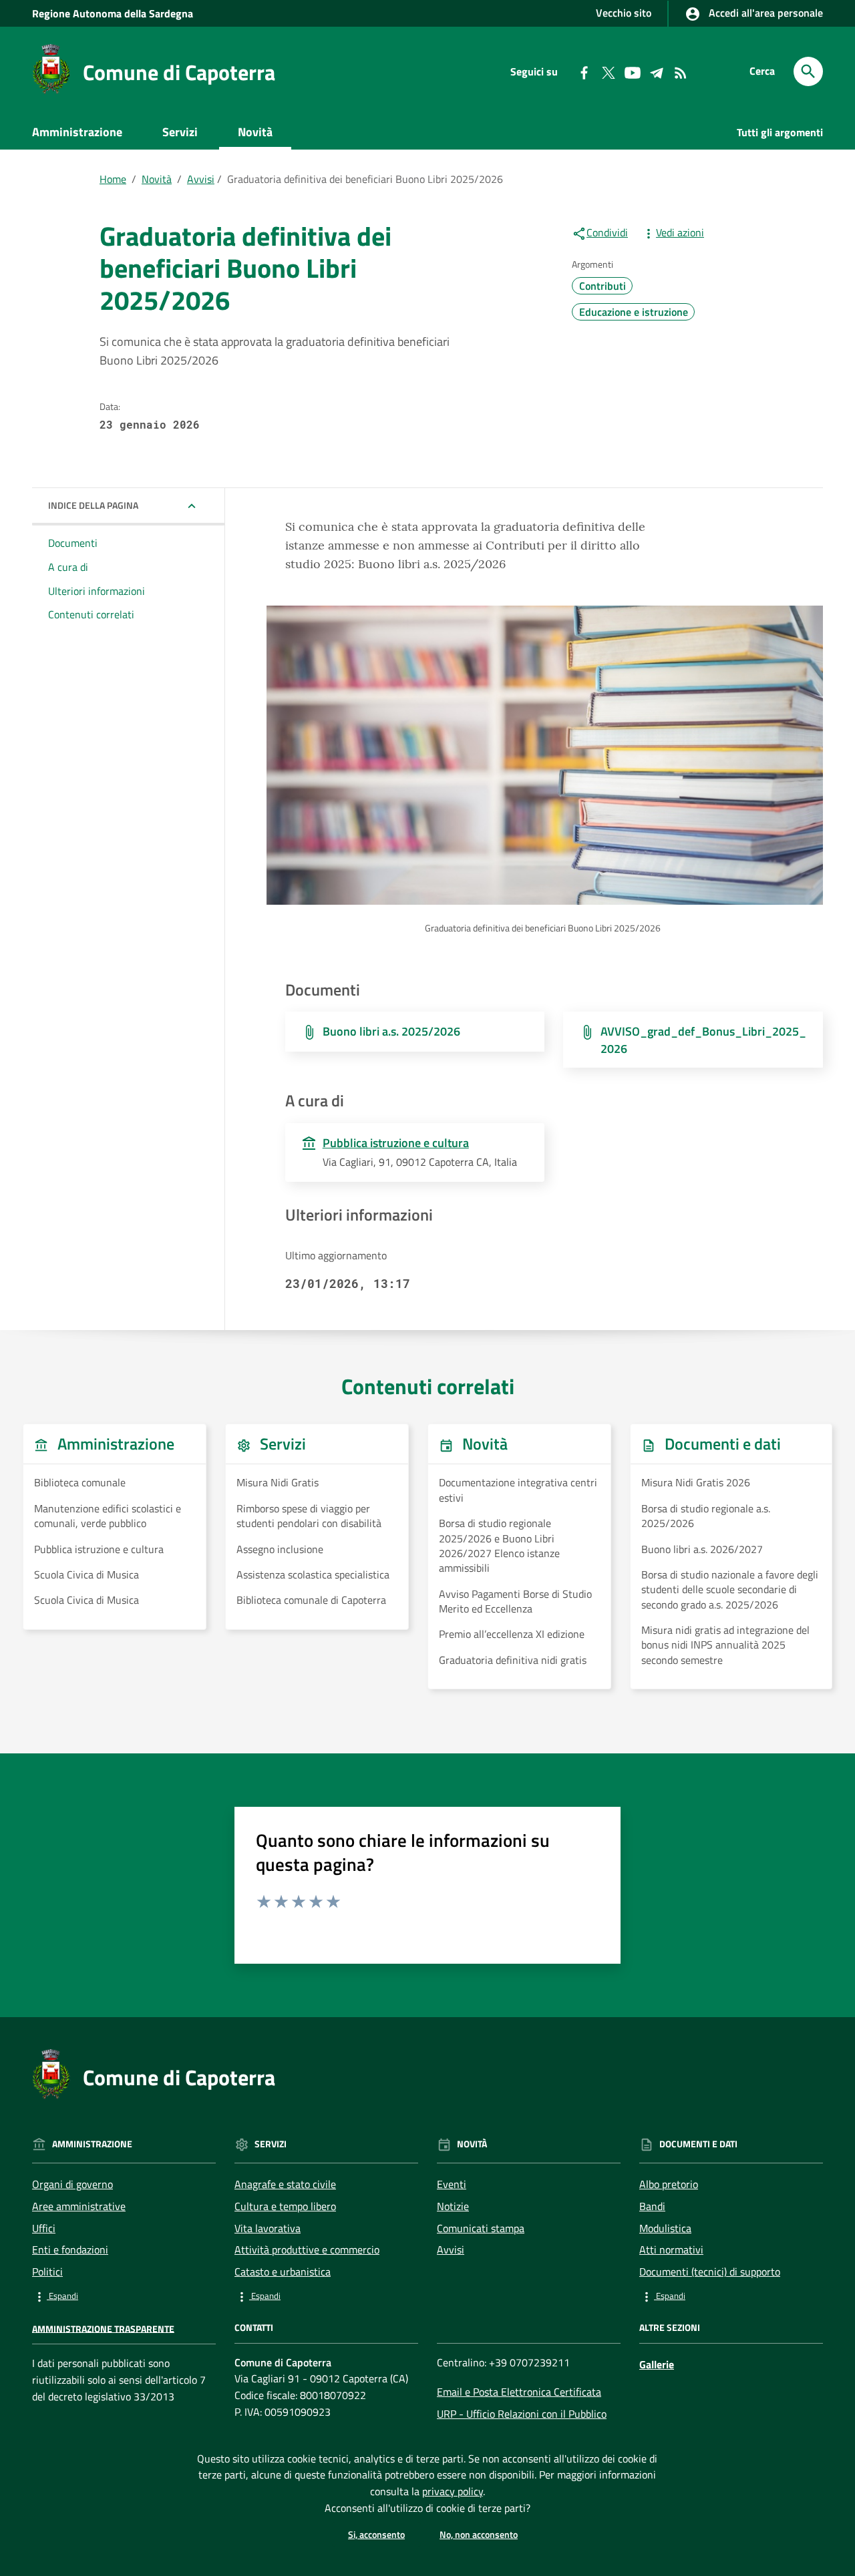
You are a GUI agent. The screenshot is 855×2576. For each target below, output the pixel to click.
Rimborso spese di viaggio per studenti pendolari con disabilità (309, 1516)
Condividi (607, 232)
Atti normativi (671, 2249)
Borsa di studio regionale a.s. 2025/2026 (706, 1516)
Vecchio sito (624, 13)
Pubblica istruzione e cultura (99, 1549)
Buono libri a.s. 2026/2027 (702, 1549)
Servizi (180, 132)
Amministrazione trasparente (103, 2328)
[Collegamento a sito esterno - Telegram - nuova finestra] (656, 71)
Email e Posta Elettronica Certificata (519, 2392)
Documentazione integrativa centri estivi (518, 1490)
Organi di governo (72, 2184)
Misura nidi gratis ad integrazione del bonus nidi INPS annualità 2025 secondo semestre (725, 1645)
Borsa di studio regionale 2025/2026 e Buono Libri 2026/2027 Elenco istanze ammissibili (499, 1546)
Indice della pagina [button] (93, 505)
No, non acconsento (479, 2534)
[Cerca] (808, 71)
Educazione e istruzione (634, 312)
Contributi (603, 286)
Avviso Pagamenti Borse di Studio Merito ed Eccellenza (515, 1601)
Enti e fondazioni (70, 2249)
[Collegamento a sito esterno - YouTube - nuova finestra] (632, 71)
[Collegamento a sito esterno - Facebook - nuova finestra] (584, 71)
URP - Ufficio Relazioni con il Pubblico (522, 2414)
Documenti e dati (95, 164)
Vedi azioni (680, 232)
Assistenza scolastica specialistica (313, 1574)
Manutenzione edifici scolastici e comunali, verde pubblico (108, 1516)
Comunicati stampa (481, 2228)
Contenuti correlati (91, 615)
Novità (255, 132)
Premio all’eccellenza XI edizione (512, 1634)
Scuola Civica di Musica (87, 1574)
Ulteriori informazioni (97, 591)
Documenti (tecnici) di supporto (710, 2272)
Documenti (73, 543)
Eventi (452, 2184)
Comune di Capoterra (179, 72)
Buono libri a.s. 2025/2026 (391, 1031)
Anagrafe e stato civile (285, 2184)
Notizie (453, 2206)
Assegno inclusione (280, 1549)
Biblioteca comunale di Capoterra (311, 1600)
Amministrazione (77, 132)
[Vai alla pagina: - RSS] (680, 71)
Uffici (44, 2228)
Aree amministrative (79, 2206)
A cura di (68, 567)
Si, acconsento (376, 2534)
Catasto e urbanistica (283, 2272)
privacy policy (453, 2491)
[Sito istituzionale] (51, 68)
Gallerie (657, 2364)
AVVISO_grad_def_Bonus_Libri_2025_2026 (703, 1040)
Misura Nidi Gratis (278, 1482)
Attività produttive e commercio (307, 2249)
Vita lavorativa (268, 2228)
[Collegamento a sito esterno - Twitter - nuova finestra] (608, 71)
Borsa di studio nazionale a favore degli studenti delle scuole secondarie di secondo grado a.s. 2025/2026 (730, 1589)
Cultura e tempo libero (285, 2206)
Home (113, 179)
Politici (47, 2272)
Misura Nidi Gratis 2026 (696, 1482)
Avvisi (201, 179)
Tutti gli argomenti (780, 132)
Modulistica (665, 2228)
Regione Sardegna (113, 13)
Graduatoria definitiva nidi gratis (513, 1660)
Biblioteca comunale (80, 1482)
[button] (124, 2296)
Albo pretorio (669, 2184)
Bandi (652, 2206)
